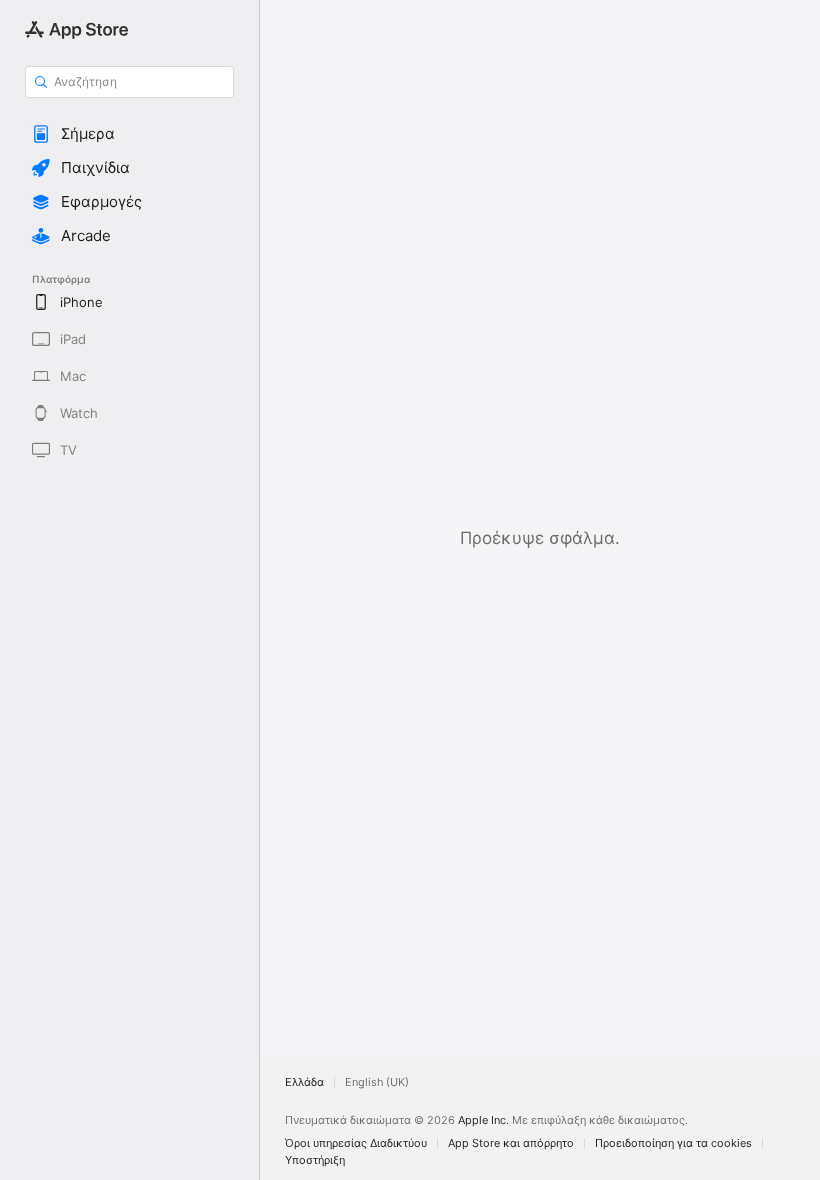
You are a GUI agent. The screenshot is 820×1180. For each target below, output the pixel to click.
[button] (129, 134)
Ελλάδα (304, 1082)
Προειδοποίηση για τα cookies (673, 1143)
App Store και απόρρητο (511, 1143)
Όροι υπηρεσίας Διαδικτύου (356, 1143)
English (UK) (377, 1082)
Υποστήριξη (315, 1160)
